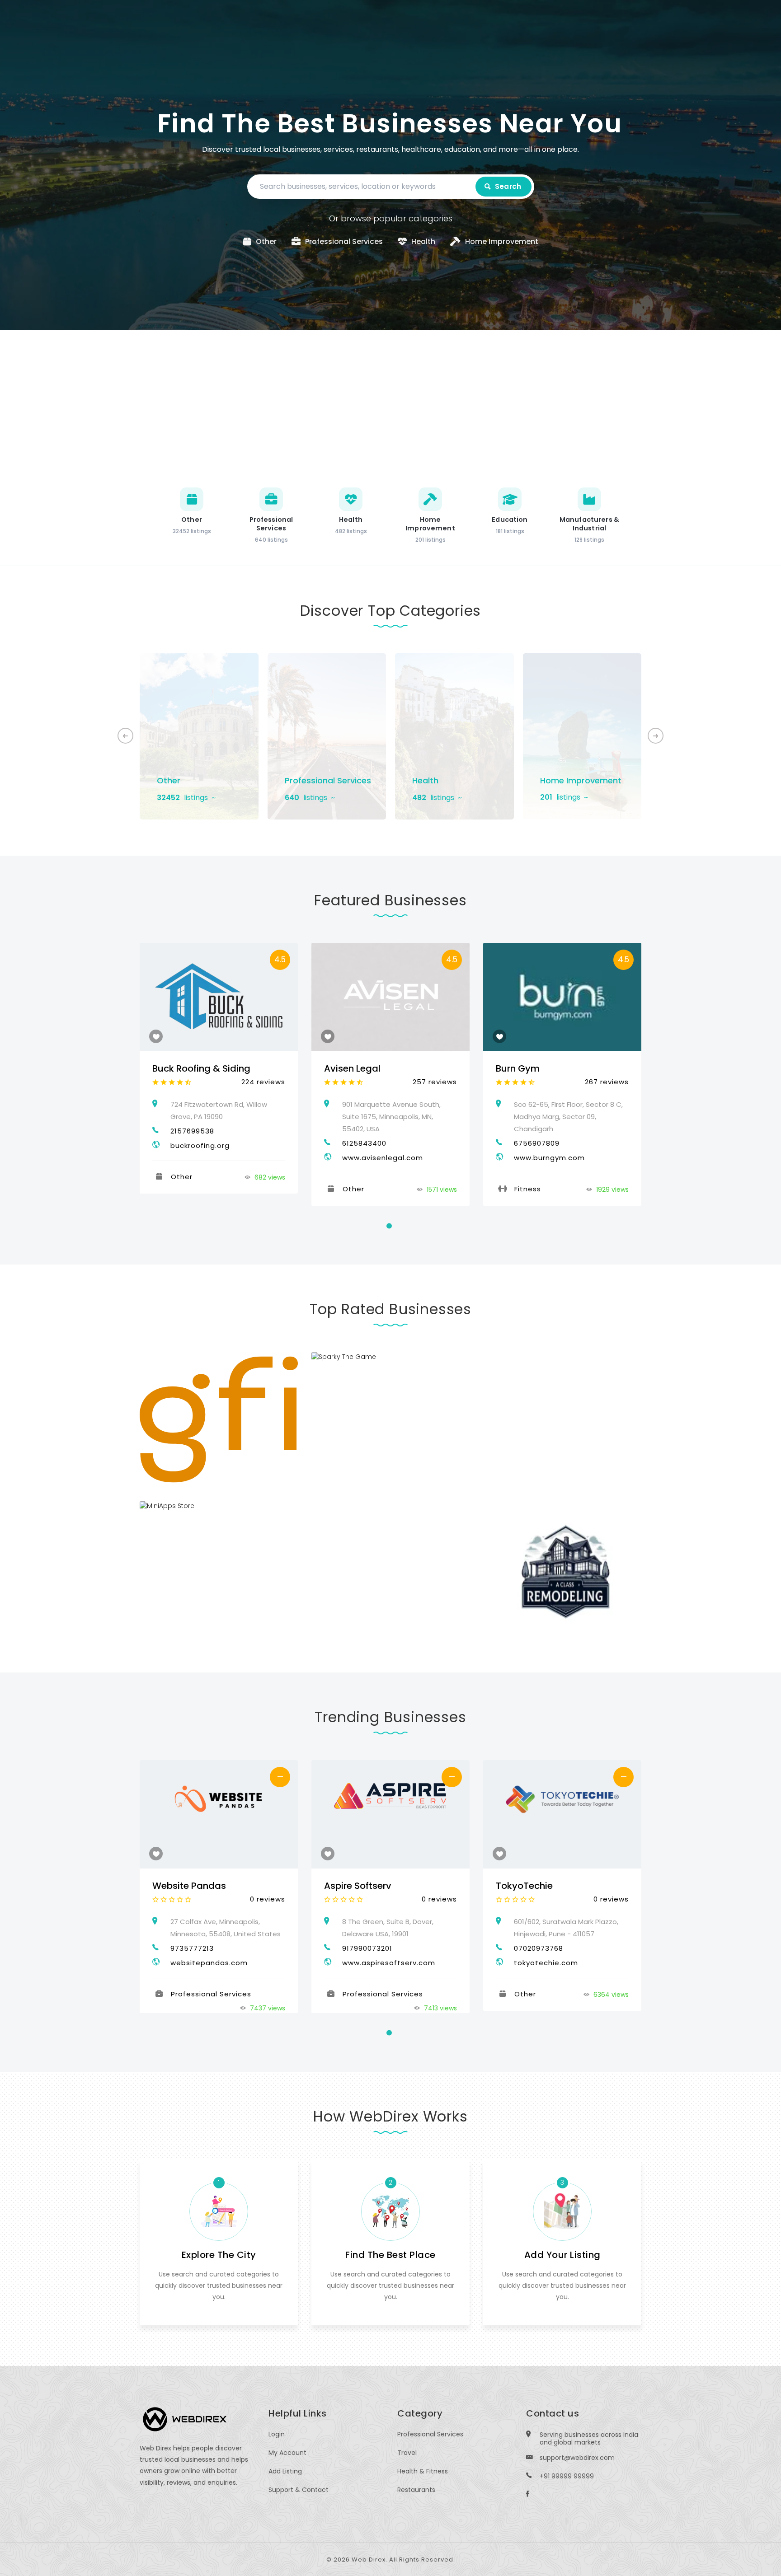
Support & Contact (299, 2490)
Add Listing (285, 2471)
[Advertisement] (390, 398)
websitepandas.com (209, 1963)
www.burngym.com (549, 1158)
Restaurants (416, 2490)
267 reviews (607, 1082)
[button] (656, 736)
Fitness (528, 1189)
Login (277, 2434)
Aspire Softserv (358, 1886)
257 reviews (435, 1082)
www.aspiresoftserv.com (389, 1963)
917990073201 (367, 1948)
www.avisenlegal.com (383, 1158)
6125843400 (364, 1143)
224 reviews (263, 1082)
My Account (287, 2453)
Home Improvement (581, 780)
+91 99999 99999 (567, 2476)
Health (425, 780)
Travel (407, 2453)
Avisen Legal (352, 1068)
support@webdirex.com (577, 2458)
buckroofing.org (200, 1145)
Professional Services (328, 780)
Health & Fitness (423, 2471)
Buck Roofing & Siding (201, 1068)
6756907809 (537, 1143)
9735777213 (192, 1948)
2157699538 (192, 1131)
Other (169, 780)
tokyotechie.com (546, 1963)
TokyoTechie (524, 1886)
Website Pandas (189, 1886)
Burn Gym (518, 1068)
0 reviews (268, 1899)
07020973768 (539, 1948)
